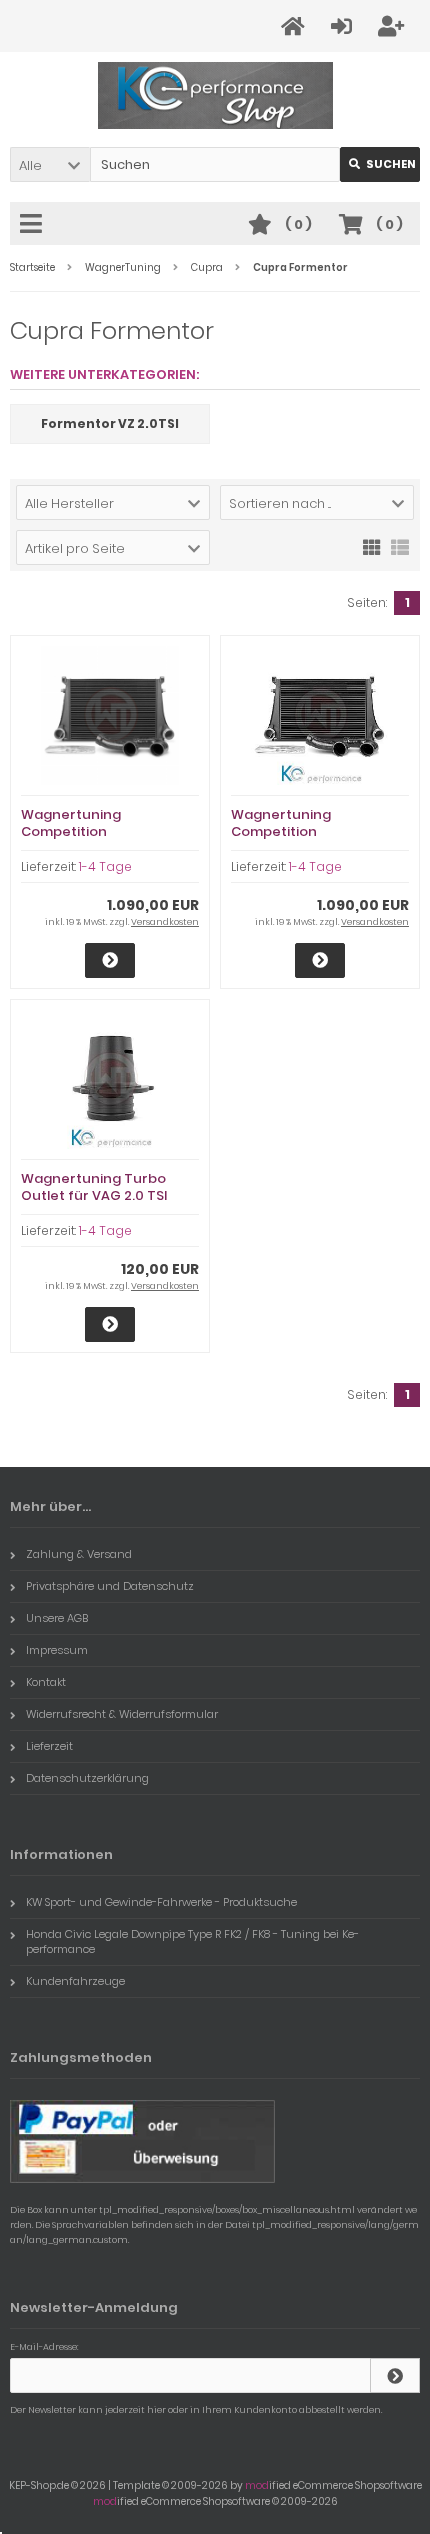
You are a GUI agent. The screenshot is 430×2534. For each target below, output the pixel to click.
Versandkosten (165, 922)
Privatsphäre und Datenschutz (110, 1586)
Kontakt (46, 1682)
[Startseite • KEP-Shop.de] (215, 95)
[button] (50, 164)
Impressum (57, 1650)
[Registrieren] (394, 26)
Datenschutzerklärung (87, 1778)
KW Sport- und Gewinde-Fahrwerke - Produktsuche (161, 1902)
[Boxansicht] (372, 546)
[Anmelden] (344, 26)
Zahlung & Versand (79, 1554)
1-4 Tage (105, 866)
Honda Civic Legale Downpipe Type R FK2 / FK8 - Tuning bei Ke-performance (192, 1941)
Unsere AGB (57, 1618)
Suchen (380, 164)
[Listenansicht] (400, 546)
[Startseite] (296, 26)
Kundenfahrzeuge (75, 1981)
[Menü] (34, 225)
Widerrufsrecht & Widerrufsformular (122, 1714)
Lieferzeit (49, 1746)
